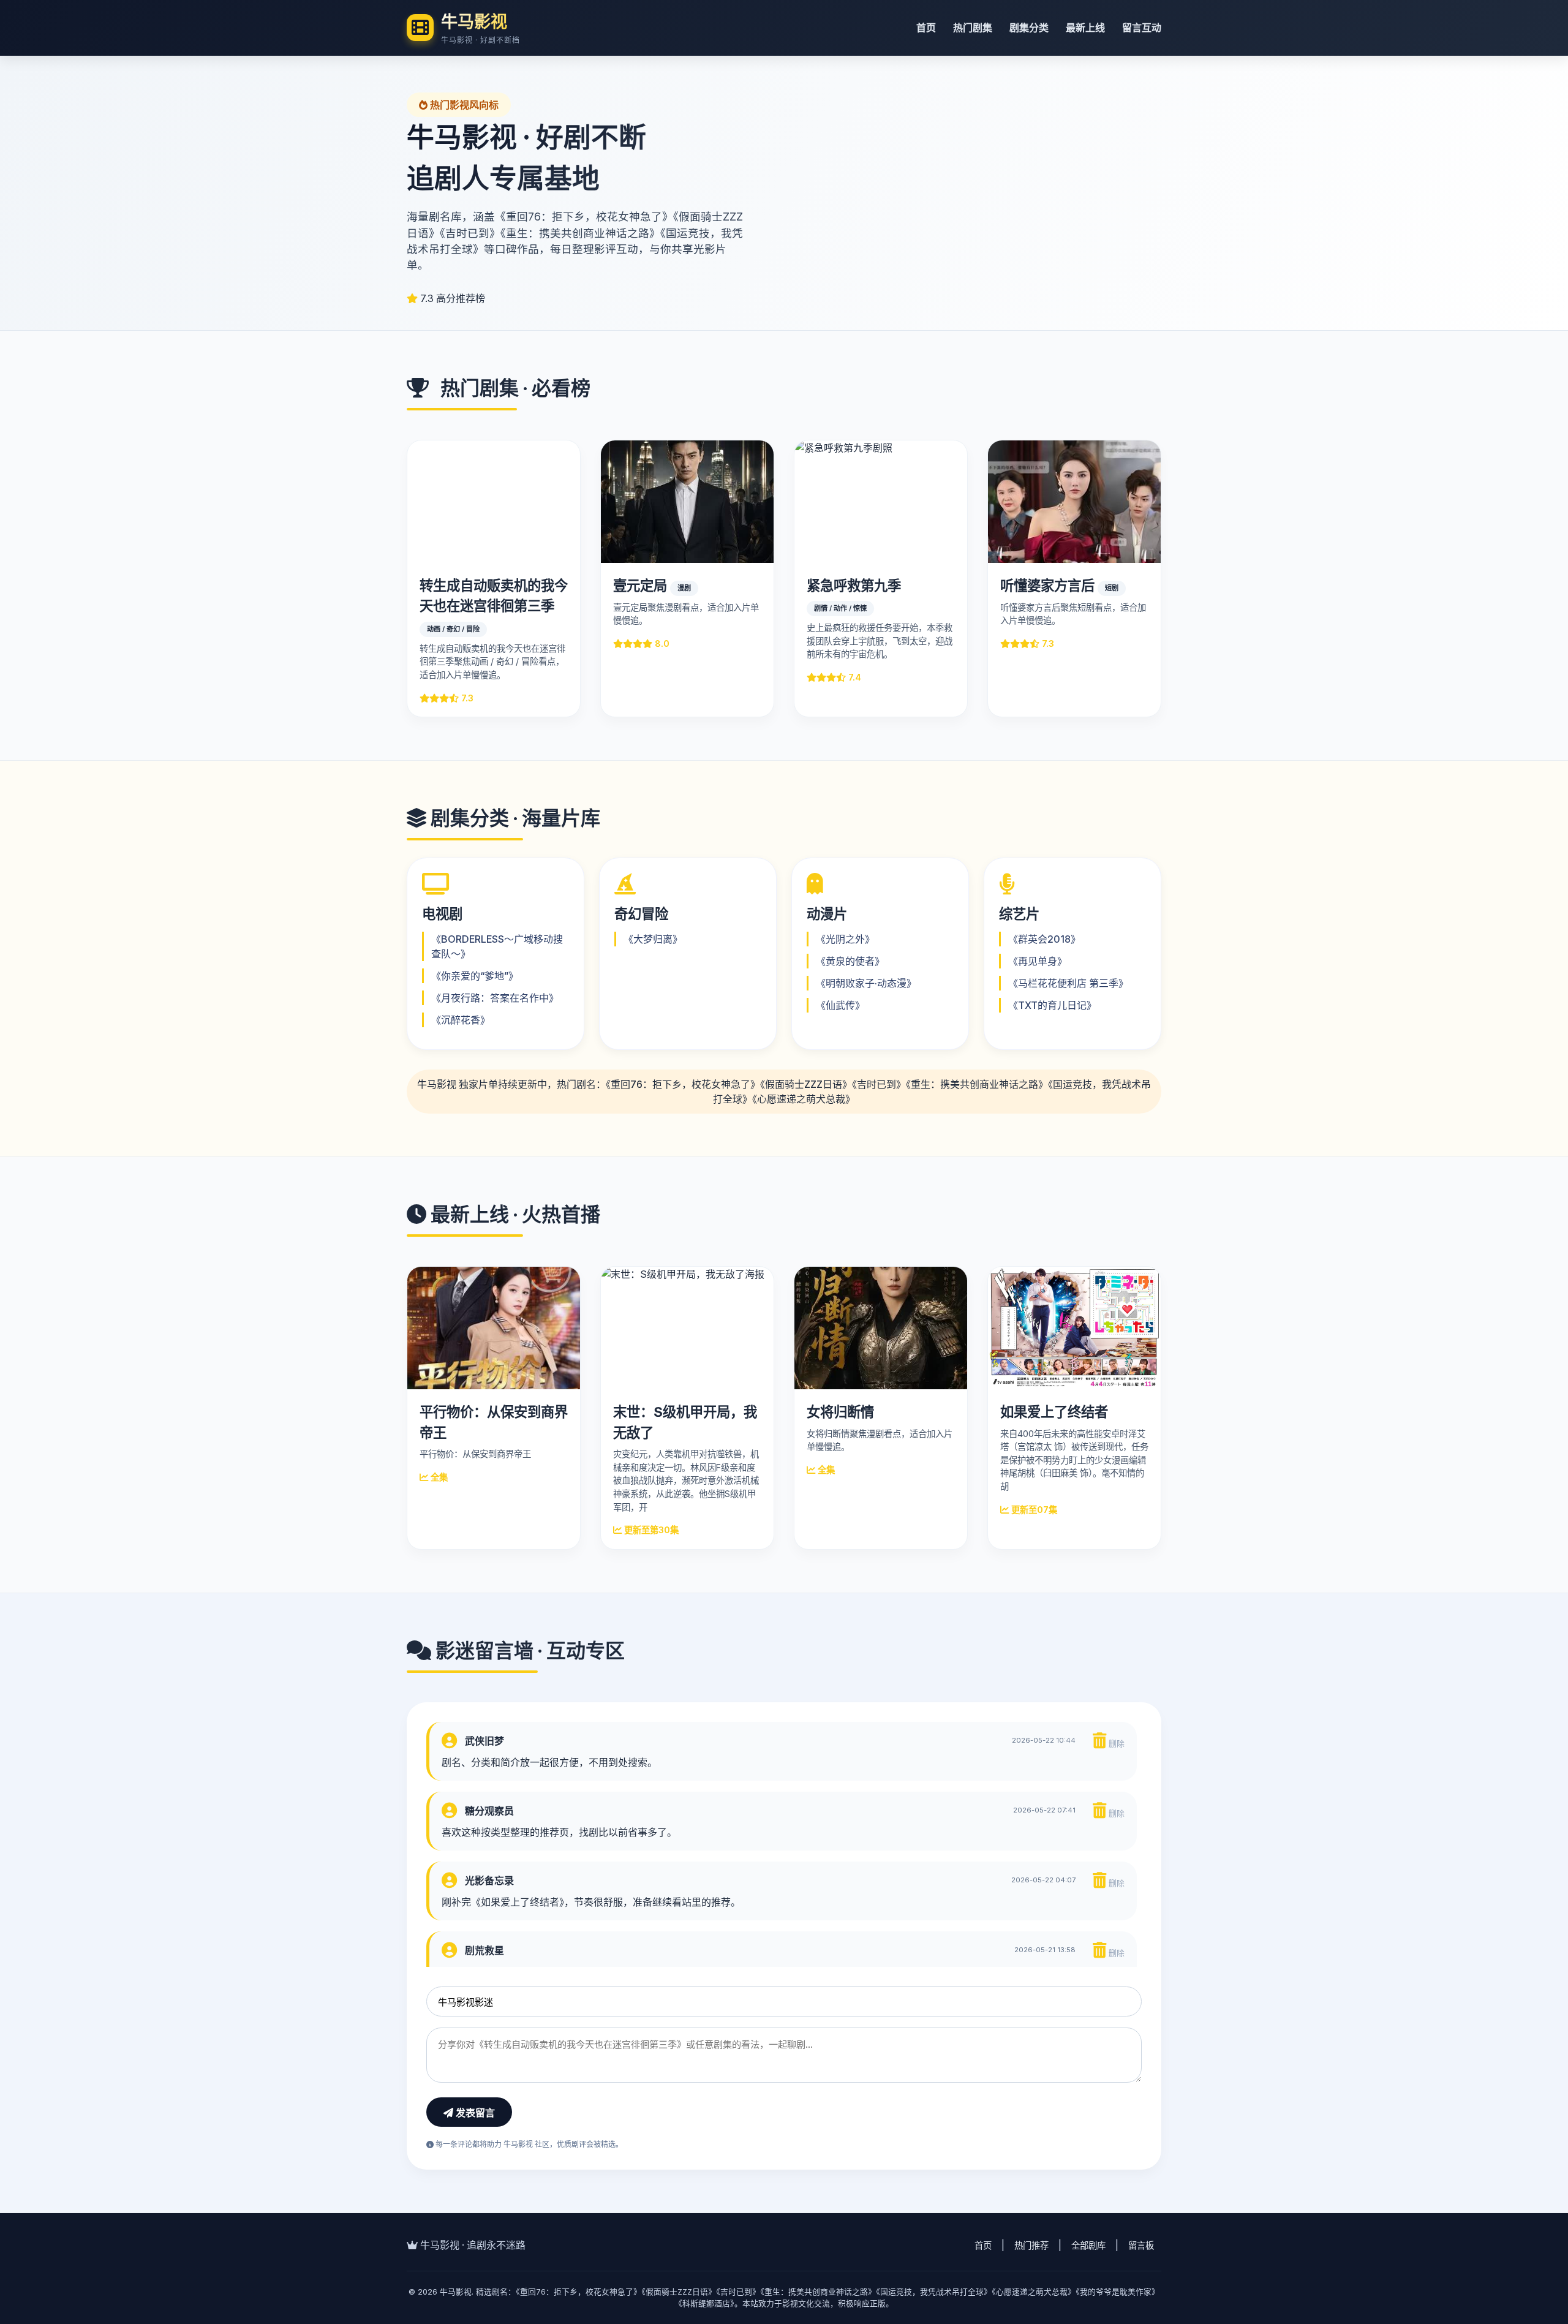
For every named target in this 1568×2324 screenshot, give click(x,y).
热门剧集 (973, 28)
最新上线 (1085, 28)
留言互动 (1142, 28)
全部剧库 (1088, 2245)
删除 (1115, 1744)
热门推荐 (1031, 2245)
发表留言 (474, 2113)
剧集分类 (1029, 28)
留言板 (1141, 2245)
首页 (926, 28)
